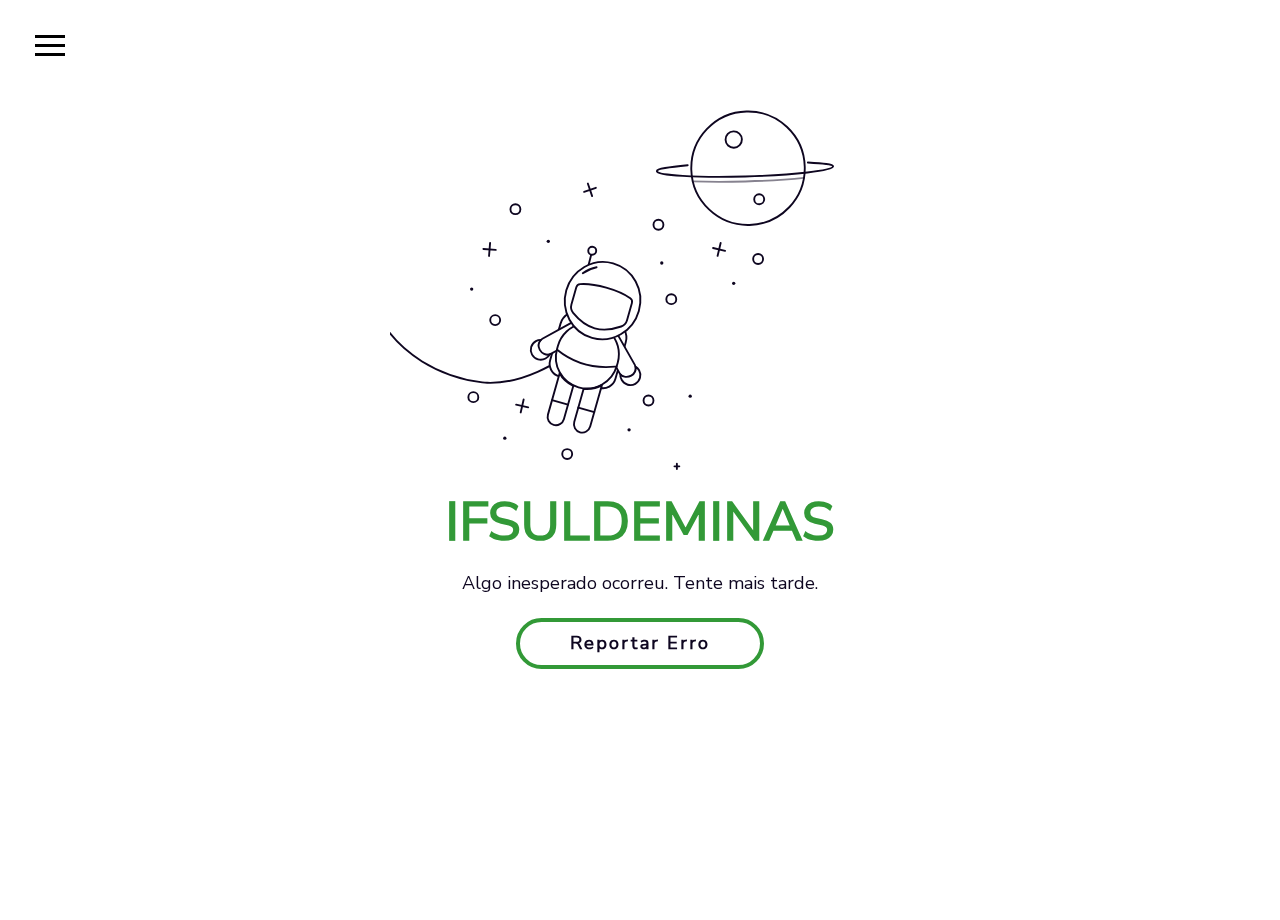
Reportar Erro (640, 643)
